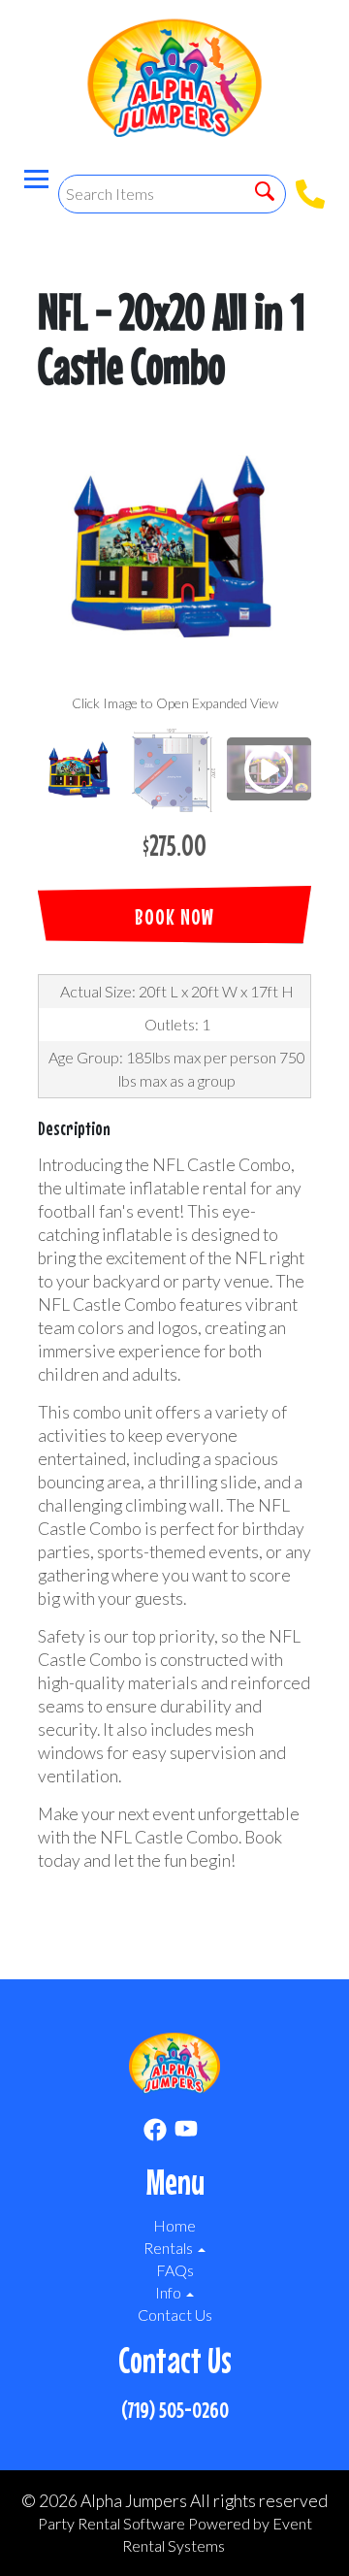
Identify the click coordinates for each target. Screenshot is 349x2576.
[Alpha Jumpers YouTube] (186, 2133)
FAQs (175, 2270)
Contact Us (175, 2315)
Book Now (174, 916)
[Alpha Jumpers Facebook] (155, 2133)
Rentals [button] (170, 2248)
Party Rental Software (111, 2523)
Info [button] (170, 2292)
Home (174, 2225)
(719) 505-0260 (175, 2410)
